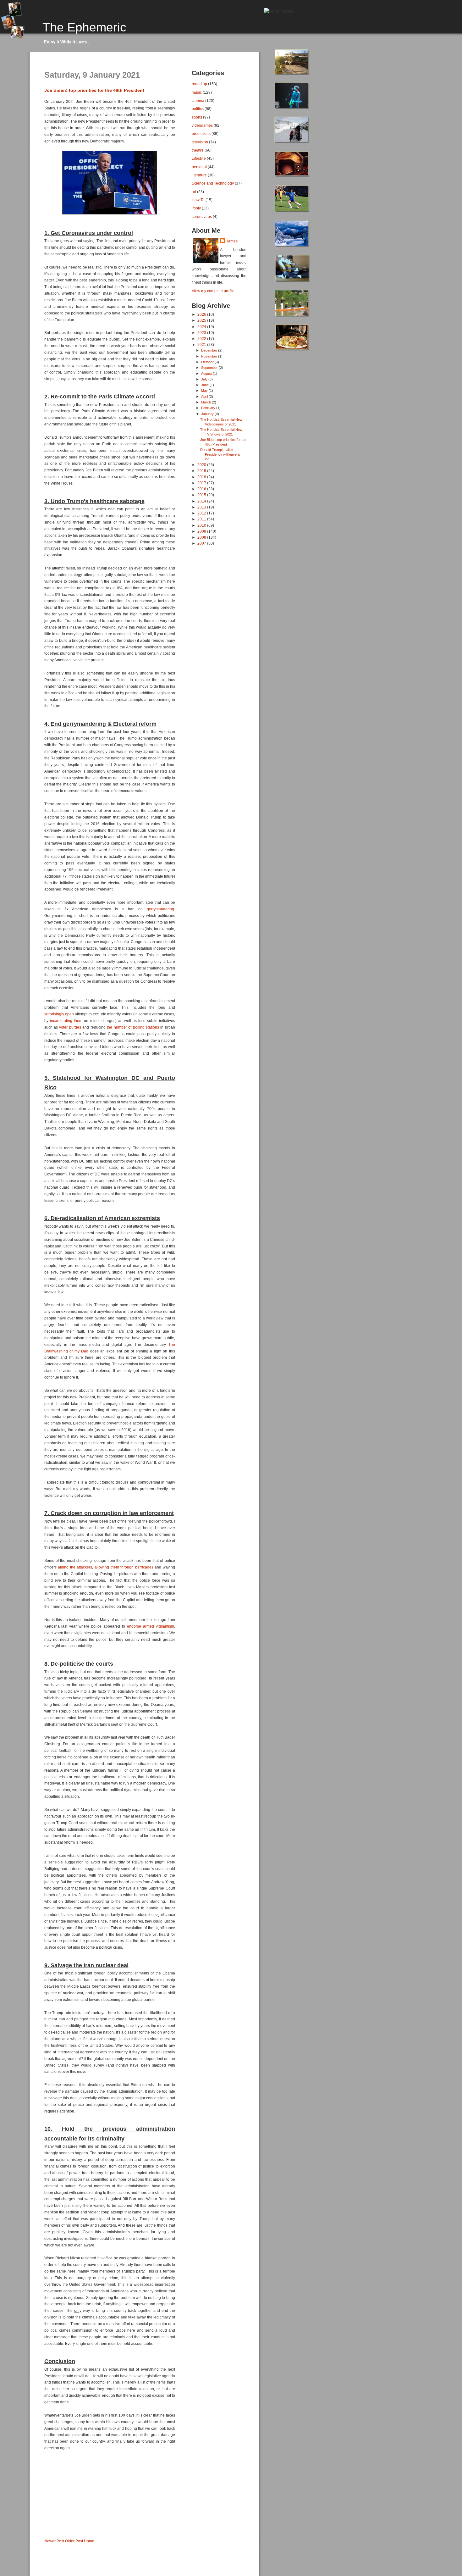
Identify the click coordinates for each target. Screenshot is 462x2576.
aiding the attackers (75, 1567)
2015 (202, 495)
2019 (202, 471)
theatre (198, 150)
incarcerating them (66, 1021)
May (205, 391)
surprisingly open (59, 1014)
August (207, 374)
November (210, 356)
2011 (202, 519)
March (206, 402)
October (208, 362)
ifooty (196, 208)
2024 (202, 327)
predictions (201, 133)
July (205, 379)
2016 (202, 489)
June (205, 385)
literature (199, 175)
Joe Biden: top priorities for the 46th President (94, 90)
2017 (202, 483)
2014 (202, 501)
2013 (202, 507)
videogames (202, 125)
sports (197, 117)
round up (199, 84)
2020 (202, 465)
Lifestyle (199, 158)
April (205, 397)
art (194, 192)
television (200, 142)
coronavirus (202, 217)
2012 (202, 513)
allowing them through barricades (124, 1567)
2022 (202, 339)
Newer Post (54, 2541)
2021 (202, 344)
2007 (202, 543)
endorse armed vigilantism (151, 1626)
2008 (202, 537)
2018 (202, 477)
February (209, 408)
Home (89, 2541)
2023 (202, 333)
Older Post (74, 2541)
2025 (202, 320)
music (197, 92)
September (210, 368)
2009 (202, 531)
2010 (202, 525)
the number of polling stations (133, 1027)
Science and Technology (213, 183)
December (210, 350)
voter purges (70, 1027)
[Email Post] (45, 2531)
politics (198, 109)
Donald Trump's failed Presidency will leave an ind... (221, 454)
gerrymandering (160, 909)
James (232, 241)
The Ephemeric (84, 27)
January (208, 414)
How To (198, 200)
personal (199, 167)
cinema (198, 100)
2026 (202, 314)
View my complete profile (213, 291)
